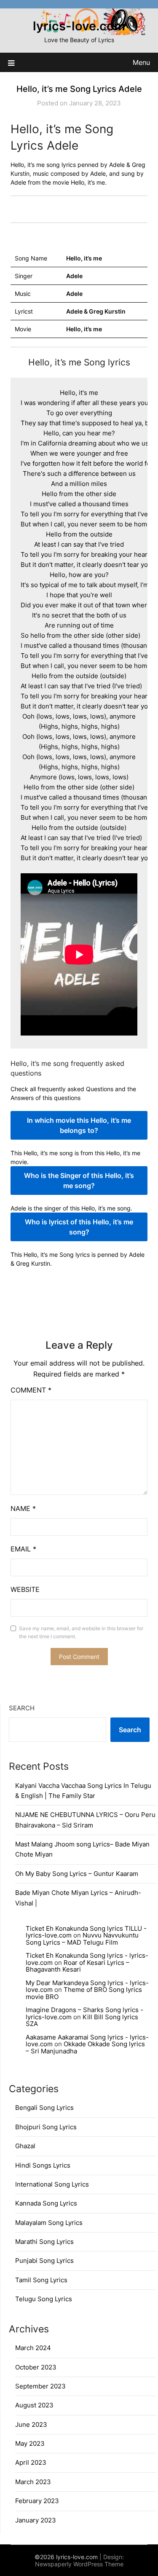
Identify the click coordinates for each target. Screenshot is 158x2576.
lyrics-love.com (79, 26)
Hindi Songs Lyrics (43, 2165)
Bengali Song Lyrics (44, 2108)
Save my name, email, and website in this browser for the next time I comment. (81, 1633)
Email (23, 1549)
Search (22, 1708)
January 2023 (36, 2520)
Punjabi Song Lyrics (44, 2261)
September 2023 (40, 2386)
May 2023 (30, 2443)
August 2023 (34, 2405)
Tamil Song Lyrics (41, 2280)
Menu (141, 62)
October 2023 (36, 2367)
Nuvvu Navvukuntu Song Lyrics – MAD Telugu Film (82, 1939)
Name (23, 1508)
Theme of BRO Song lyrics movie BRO (84, 1993)
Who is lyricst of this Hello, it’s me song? (79, 1227)
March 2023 (33, 2482)
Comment (31, 1390)
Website (25, 1589)
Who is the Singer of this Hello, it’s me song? (79, 1181)
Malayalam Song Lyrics (49, 2223)
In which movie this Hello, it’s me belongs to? (79, 1125)
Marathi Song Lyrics (44, 2242)
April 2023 (31, 2462)
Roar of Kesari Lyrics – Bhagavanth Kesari (78, 1966)
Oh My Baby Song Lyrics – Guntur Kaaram (77, 1874)
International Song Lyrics (52, 2184)
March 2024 (33, 2348)
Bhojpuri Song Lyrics (46, 2127)
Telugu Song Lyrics (44, 2299)
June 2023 (31, 2424)
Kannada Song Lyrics (46, 2203)
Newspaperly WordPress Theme (79, 2564)
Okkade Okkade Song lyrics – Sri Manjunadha (85, 2047)
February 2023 (37, 2501)
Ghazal (25, 2146)
